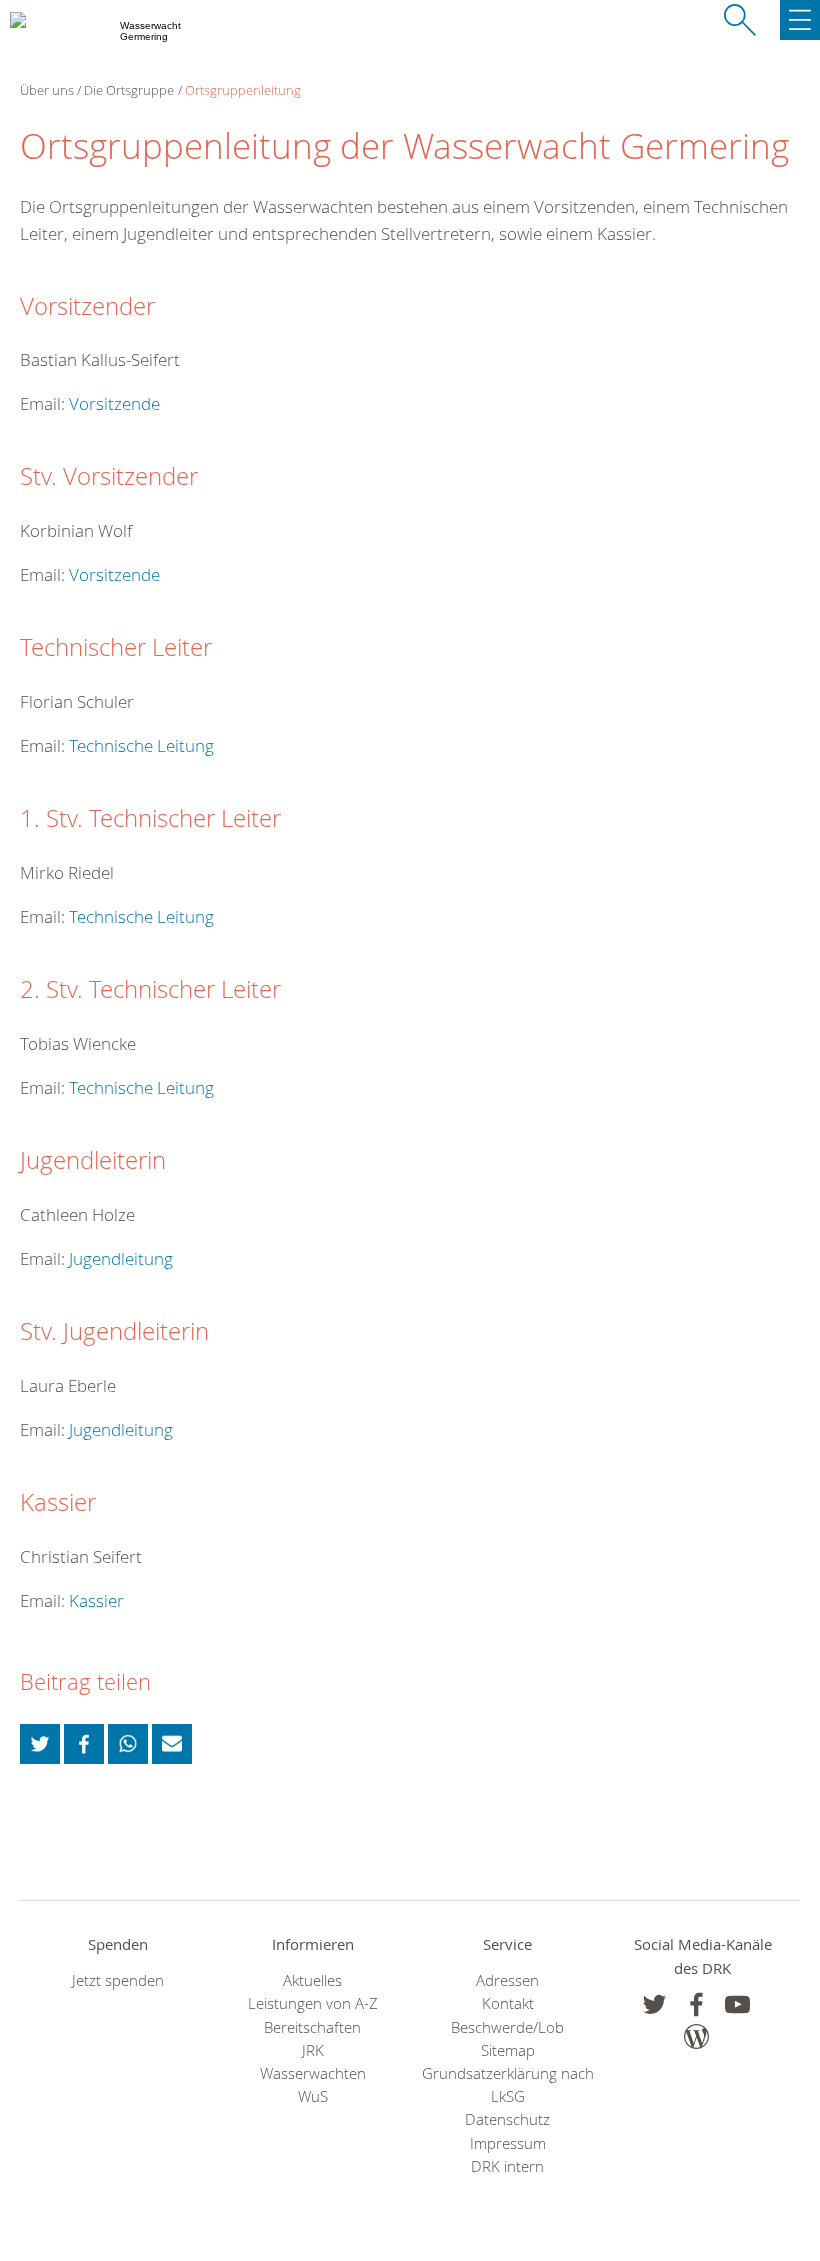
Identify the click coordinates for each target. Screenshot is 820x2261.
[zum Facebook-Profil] (654, 2004)
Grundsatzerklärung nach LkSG (508, 2085)
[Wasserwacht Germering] (19, 40)
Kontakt (508, 2003)
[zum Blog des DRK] (696, 2036)
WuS (313, 2096)
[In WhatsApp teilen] (128, 1744)
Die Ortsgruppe (129, 90)
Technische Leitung (141, 745)
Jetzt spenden (118, 1980)
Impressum (508, 2143)
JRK (313, 2050)
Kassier (96, 1600)
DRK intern (507, 2166)
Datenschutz (507, 2119)
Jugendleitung (121, 1258)
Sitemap (508, 2050)
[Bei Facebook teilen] (84, 1744)
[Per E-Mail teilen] (172, 1744)
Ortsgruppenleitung (243, 90)
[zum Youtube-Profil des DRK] (737, 2004)
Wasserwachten (313, 2073)
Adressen (507, 1980)
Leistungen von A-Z (313, 2003)
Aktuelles (312, 1980)
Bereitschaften (312, 2027)
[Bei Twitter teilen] (40, 1744)
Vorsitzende (114, 403)
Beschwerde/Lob (507, 2027)
